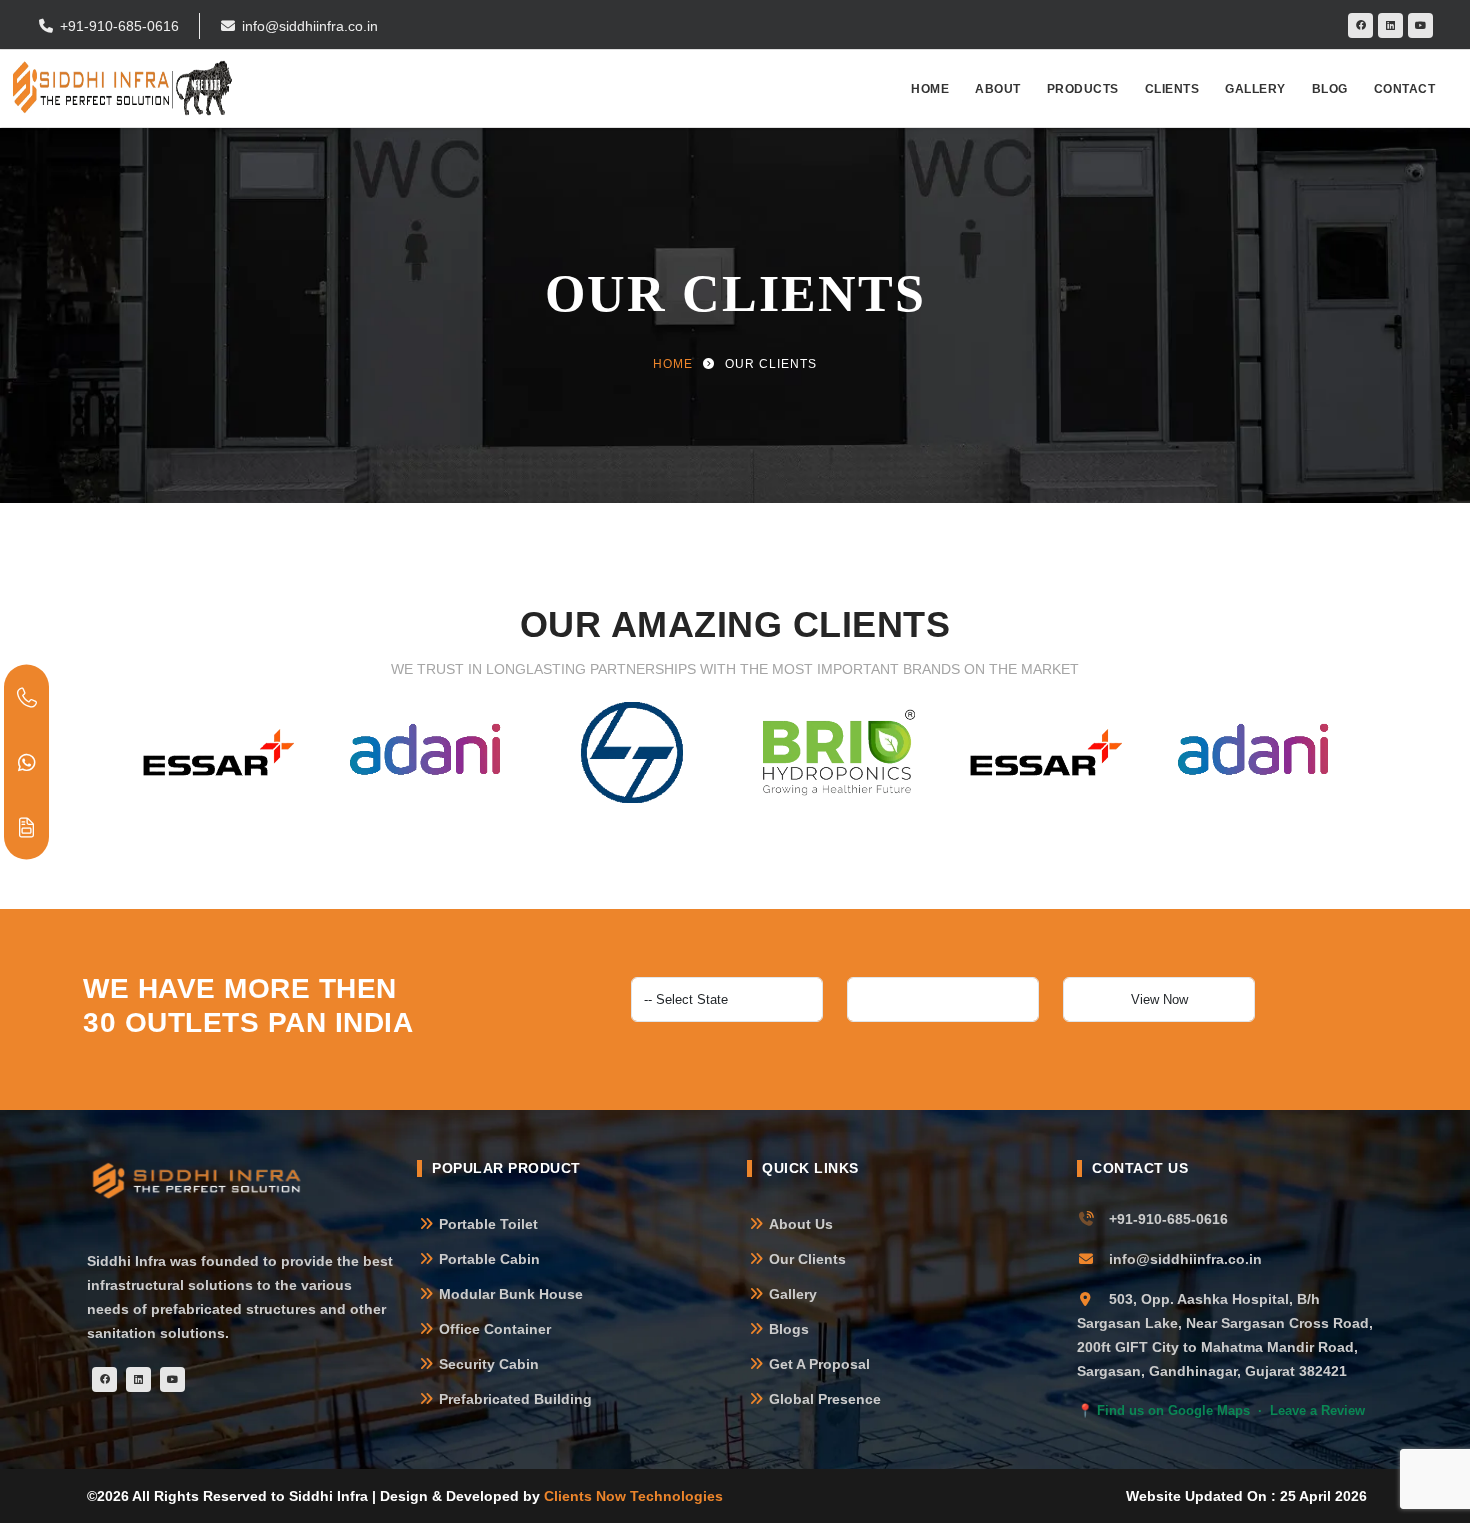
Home (930, 89)
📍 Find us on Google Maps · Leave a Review (1221, 1410)
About (998, 89)
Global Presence (825, 1399)
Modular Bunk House (511, 1294)
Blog (1330, 89)
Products (1083, 89)
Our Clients (807, 1259)
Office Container (495, 1329)
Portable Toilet (488, 1224)
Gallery (1255, 89)
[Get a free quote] (26, 826)
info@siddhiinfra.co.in (310, 26)
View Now (1159, 999)
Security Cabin (489, 1364)
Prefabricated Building (515, 1399)
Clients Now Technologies (633, 1496)
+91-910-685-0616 (119, 26)
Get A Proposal (819, 1364)
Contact (1405, 89)
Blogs (789, 1329)
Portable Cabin (489, 1259)
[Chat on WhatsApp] (26, 761)
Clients (1172, 89)
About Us (801, 1224)
